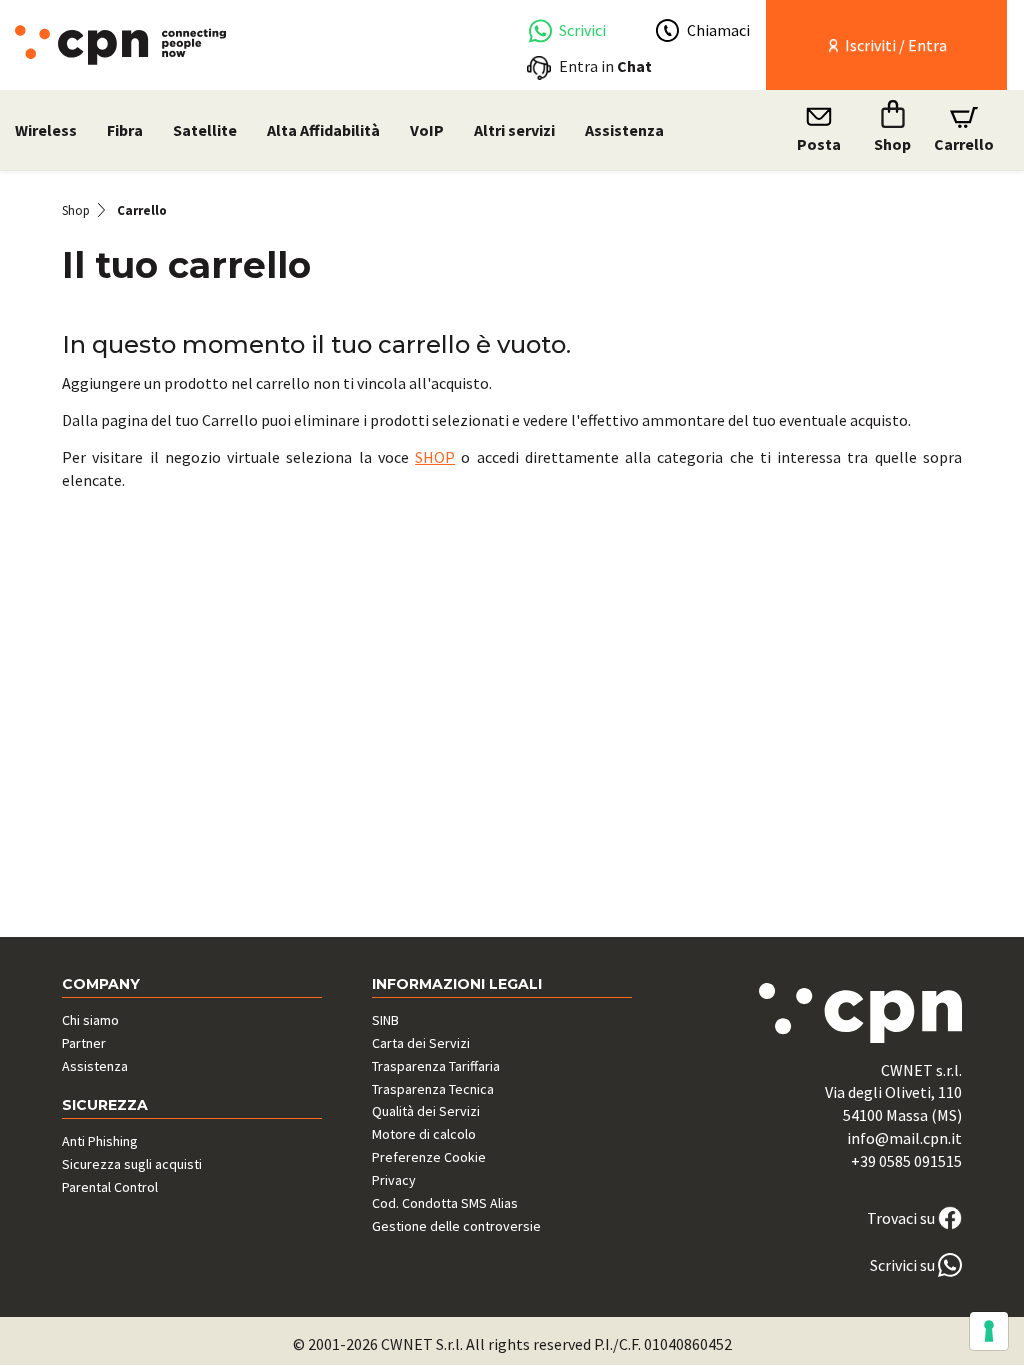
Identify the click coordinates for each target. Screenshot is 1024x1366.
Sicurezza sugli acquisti (132, 1164)
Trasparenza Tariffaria (436, 1066)
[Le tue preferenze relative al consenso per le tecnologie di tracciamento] (989, 1331)
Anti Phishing (100, 1141)
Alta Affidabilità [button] (323, 130)
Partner (84, 1043)
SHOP (435, 457)
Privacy (394, 1180)
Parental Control (110, 1187)
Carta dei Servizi (421, 1043)
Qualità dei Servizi (426, 1111)
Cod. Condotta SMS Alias (445, 1203)
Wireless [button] (46, 130)
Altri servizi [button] (514, 130)
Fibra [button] (125, 130)
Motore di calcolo (424, 1134)
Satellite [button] (205, 130)
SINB (385, 1020)
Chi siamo (90, 1020)
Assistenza (624, 130)
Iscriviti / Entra (894, 45)
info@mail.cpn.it (904, 1138)
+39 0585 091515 (906, 1161)
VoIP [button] (427, 130)
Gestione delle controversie (456, 1226)
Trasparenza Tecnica (433, 1089)
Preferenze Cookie (429, 1157)
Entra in (605, 66)
